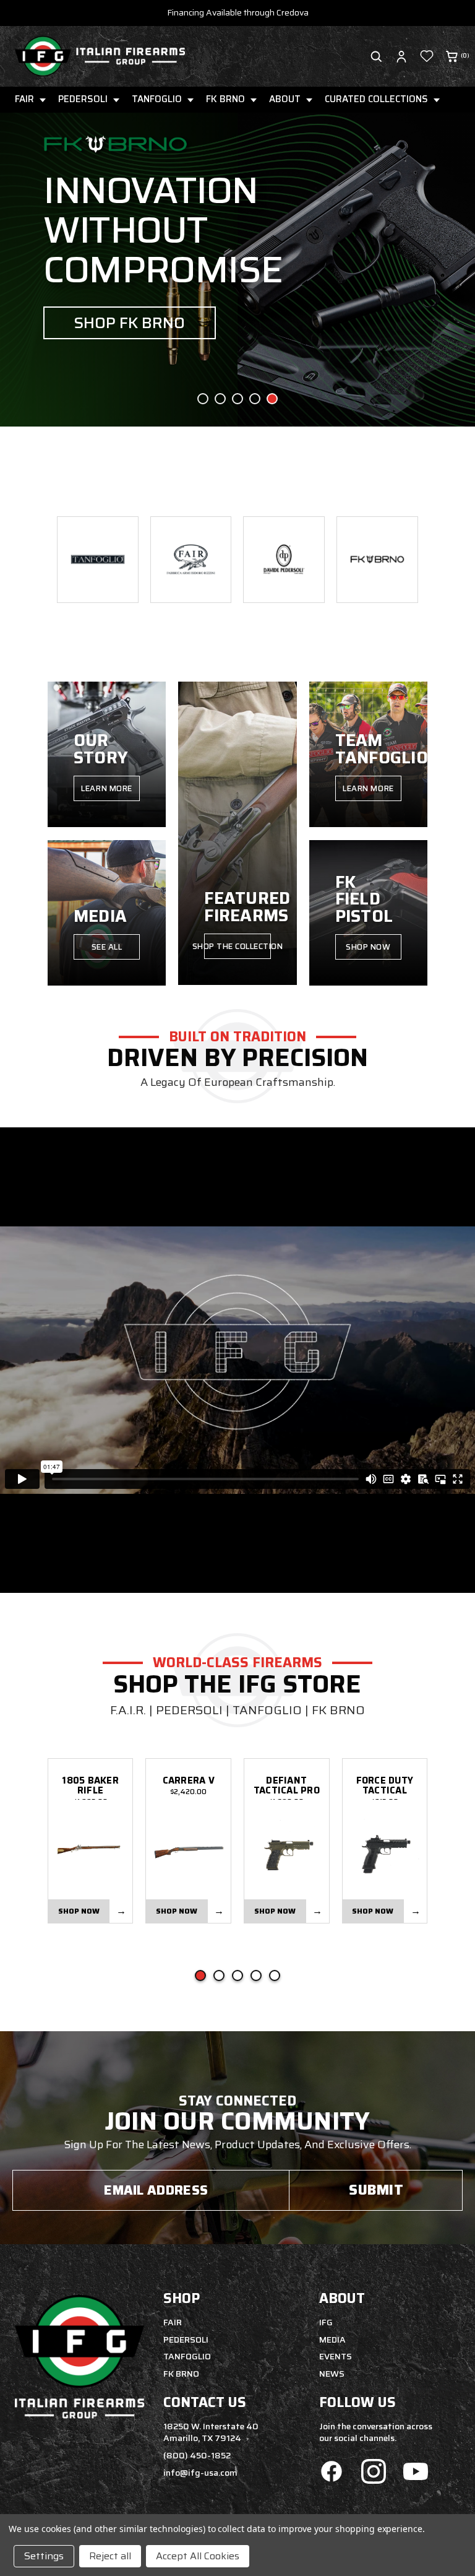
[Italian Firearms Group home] (100, 56)
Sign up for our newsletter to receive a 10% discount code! (237, 12)
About (285, 99)
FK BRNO (225, 99)
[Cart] (452, 56)
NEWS (332, 2374)
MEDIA (332, 2340)
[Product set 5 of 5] (275, 1975)
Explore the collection (156, 350)
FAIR (24, 99)
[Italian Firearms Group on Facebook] (332, 2473)
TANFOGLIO (157, 99)
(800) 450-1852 (197, 2455)
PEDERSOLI (83, 99)
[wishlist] (427, 56)
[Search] (376, 56)
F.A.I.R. (128, 1710)
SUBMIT (376, 2190)
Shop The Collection (237, 946)
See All (107, 947)
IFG (326, 2322)
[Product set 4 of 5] (256, 1975)
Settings (44, 2556)
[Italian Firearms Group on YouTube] (416, 2473)
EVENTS (336, 2356)
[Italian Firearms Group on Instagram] (374, 2473)
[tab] (203, 399)
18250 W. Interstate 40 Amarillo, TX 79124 (211, 2432)
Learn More (106, 788)
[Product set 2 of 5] (219, 1975)
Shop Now (368, 947)
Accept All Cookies (198, 2556)
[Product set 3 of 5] (237, 1975)
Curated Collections (376, 99)
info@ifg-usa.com (200, 2473)
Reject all (110, 2556)
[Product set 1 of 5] (200, 1975)
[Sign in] (401, 56)
